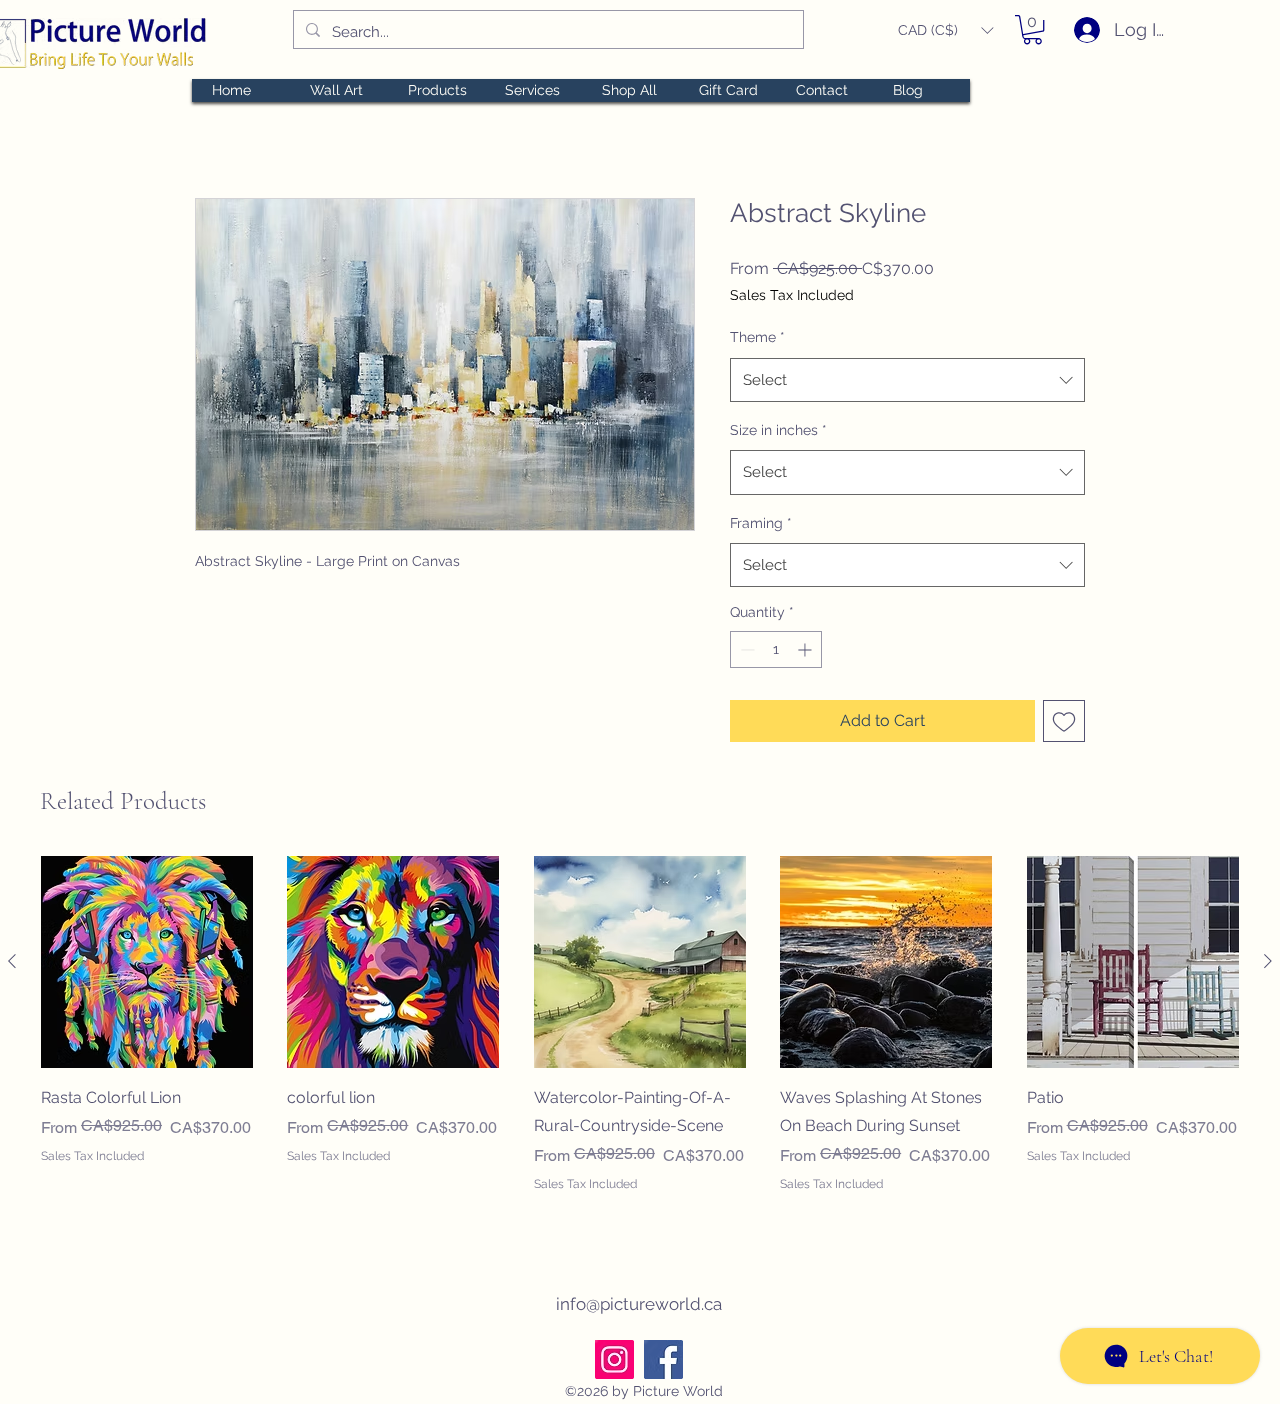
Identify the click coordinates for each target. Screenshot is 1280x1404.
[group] (640, 1038)
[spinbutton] (776, 649)
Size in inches (778, 430)
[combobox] (907, 380)
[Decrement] (745, 649)
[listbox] (945, 30)
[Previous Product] (12, 961)
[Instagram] (614, 1359)
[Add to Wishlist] (1064, 721)
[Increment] (806, 649)
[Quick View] (147, 962)
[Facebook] (663, 1359)
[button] (945, 30)
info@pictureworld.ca (639, 1304)
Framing (761, 523)
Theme (757, 337)
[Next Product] (1268, 961)
